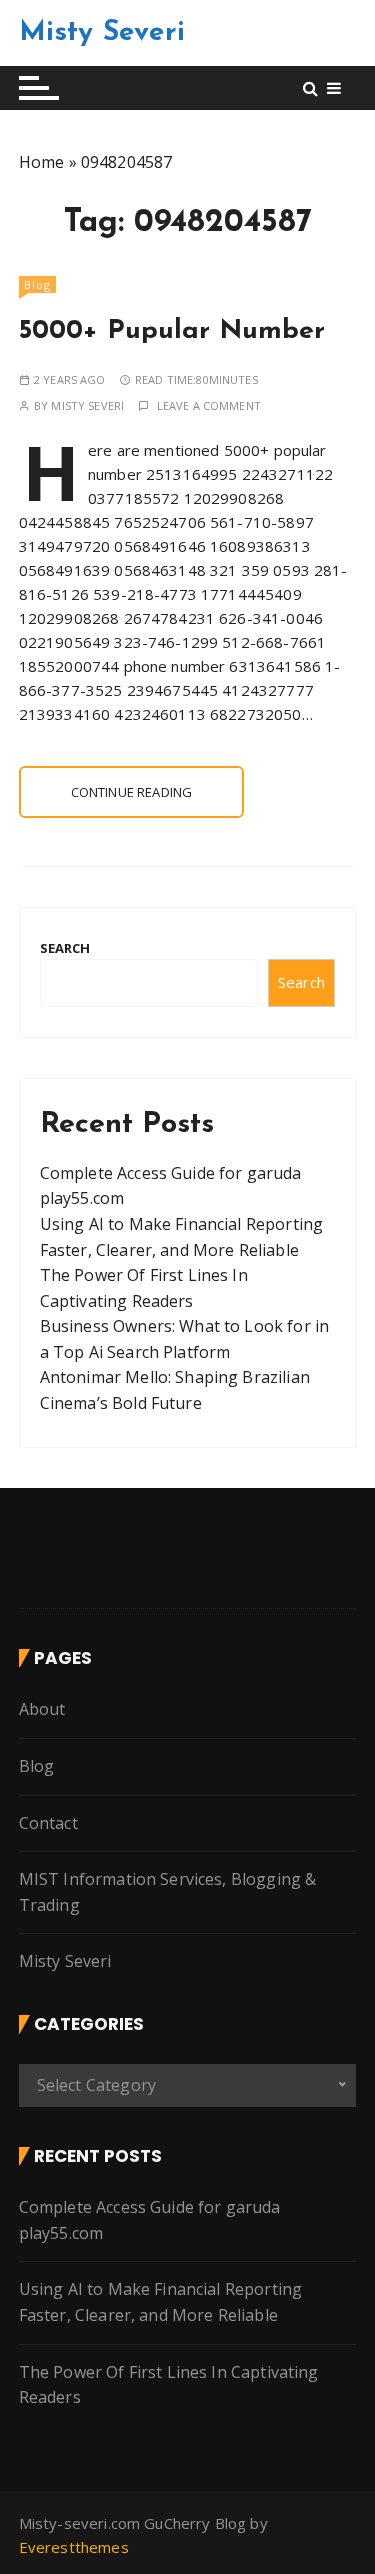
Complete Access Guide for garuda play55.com (150, 2220)
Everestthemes (74, 2547)
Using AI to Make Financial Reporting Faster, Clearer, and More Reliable (160, 2302)
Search (65, 948)
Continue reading (131, 792)
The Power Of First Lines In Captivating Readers (169, 2385)
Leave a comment (209, 405)
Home (42, 162)
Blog (37, 284)
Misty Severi (102, 33)
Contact (48, 1823)
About (42, 1709)
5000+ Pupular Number (172, 331)
